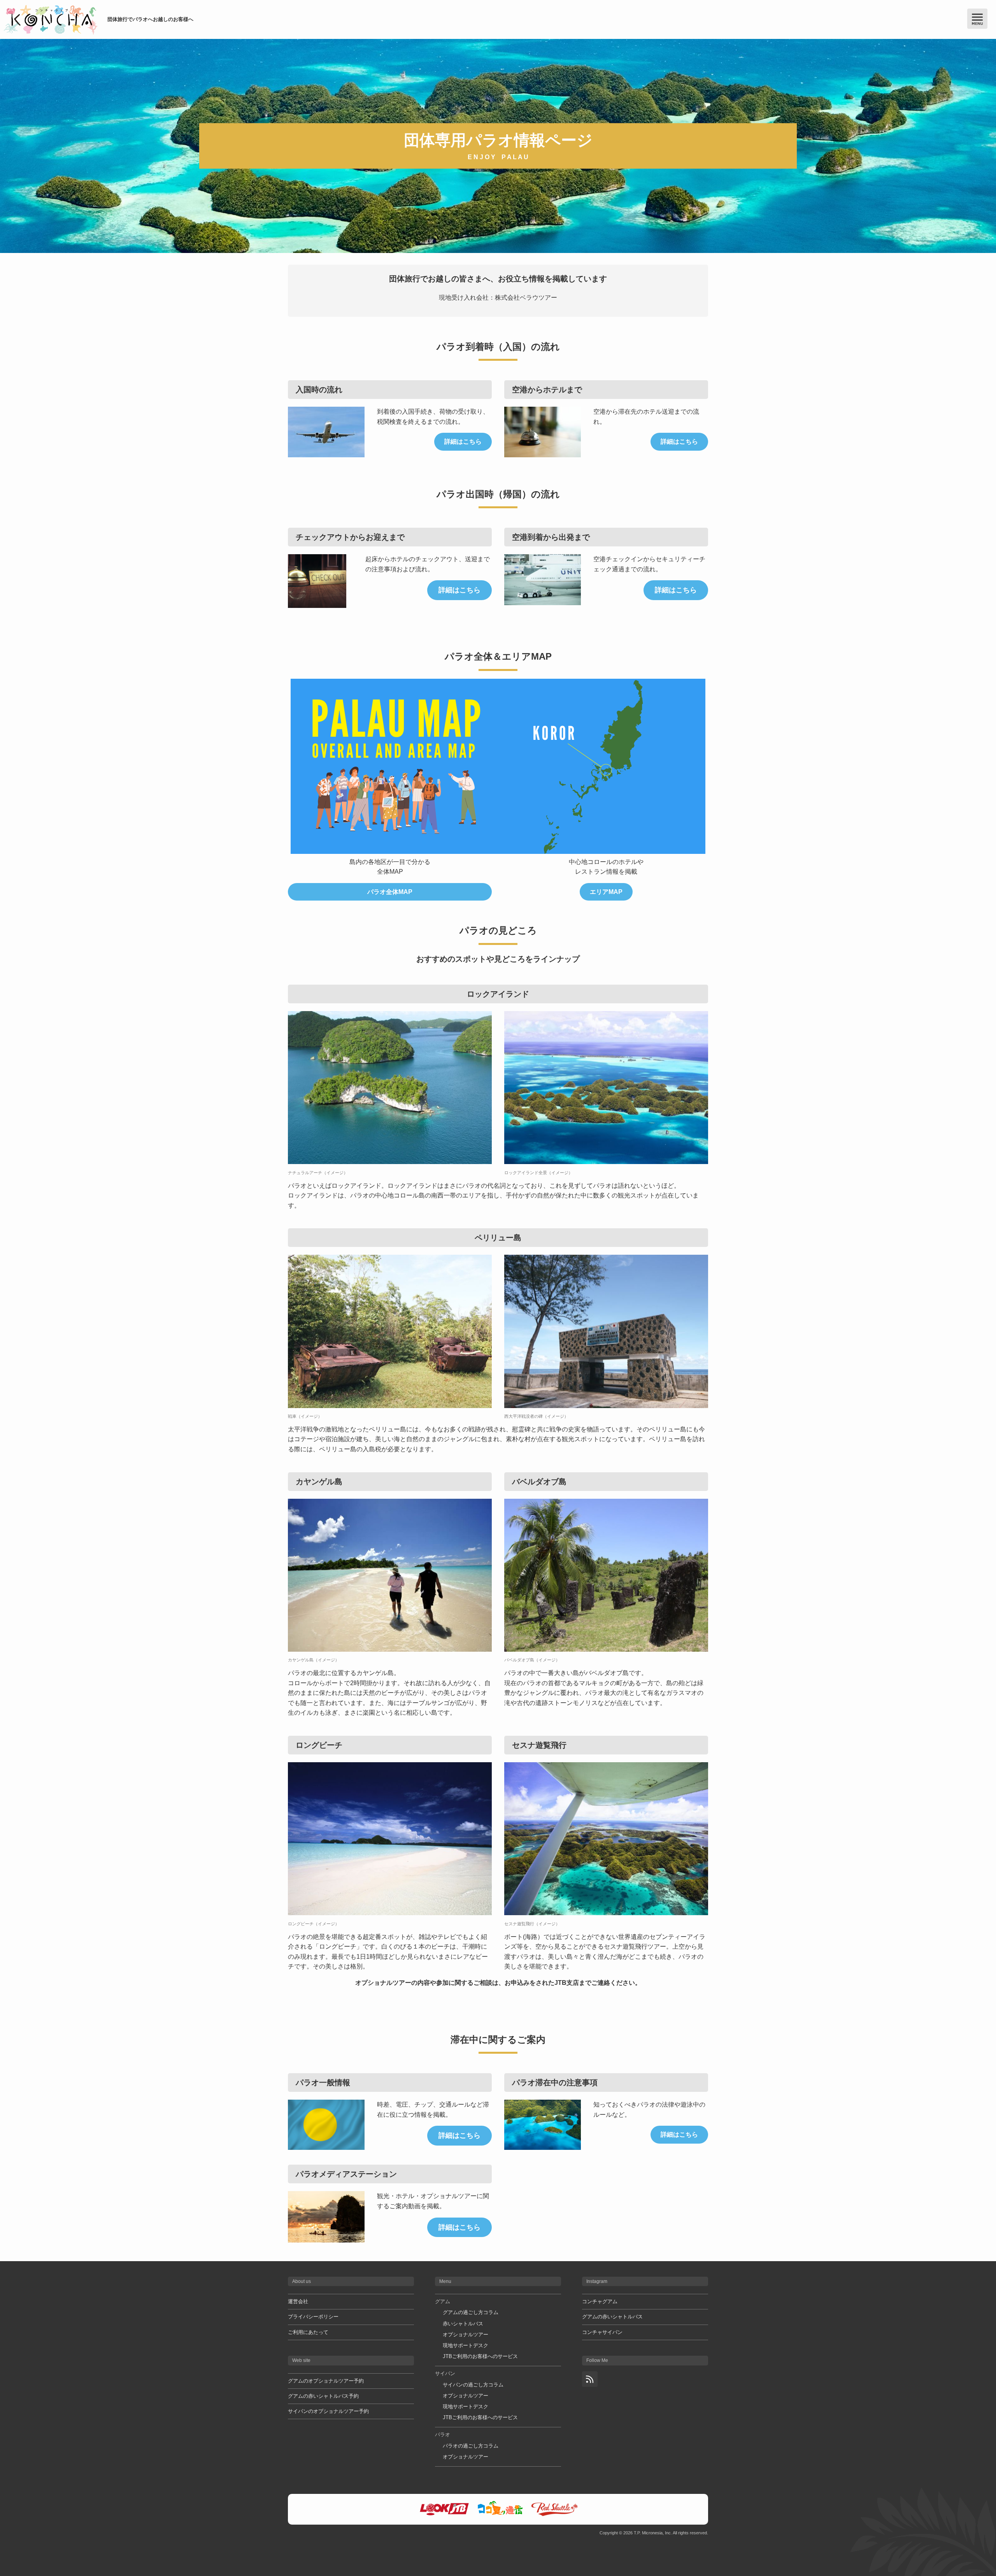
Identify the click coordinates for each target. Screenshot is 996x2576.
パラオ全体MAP (390, 892)
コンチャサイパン (602, 2332)
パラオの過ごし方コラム (471, 2446)
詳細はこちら (463, 442)
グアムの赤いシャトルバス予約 (323, 2396)
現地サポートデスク (466, 2345)
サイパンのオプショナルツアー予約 (328, 2411)
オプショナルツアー (466, 2335)
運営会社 (298, 2301)
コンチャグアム (600, 2301)
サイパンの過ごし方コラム (473, 2385)
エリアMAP (606, 892)
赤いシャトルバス (463, 2324)
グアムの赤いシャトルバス (612, 2317)
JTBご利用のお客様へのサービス (480, 2356)
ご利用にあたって (308, 2332)
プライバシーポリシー (313, 2317)
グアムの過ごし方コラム (471, 2312)
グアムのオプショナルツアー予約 (326, 2381)
